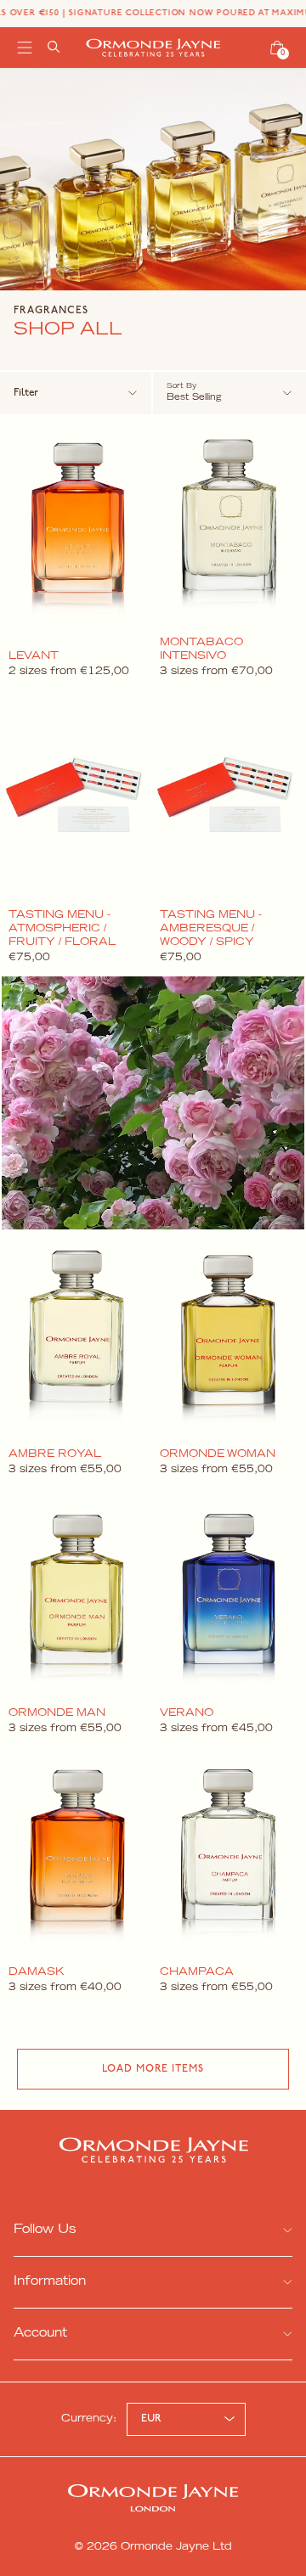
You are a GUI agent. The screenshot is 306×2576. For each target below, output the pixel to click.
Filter (26, 393)
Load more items (153, 2069)
